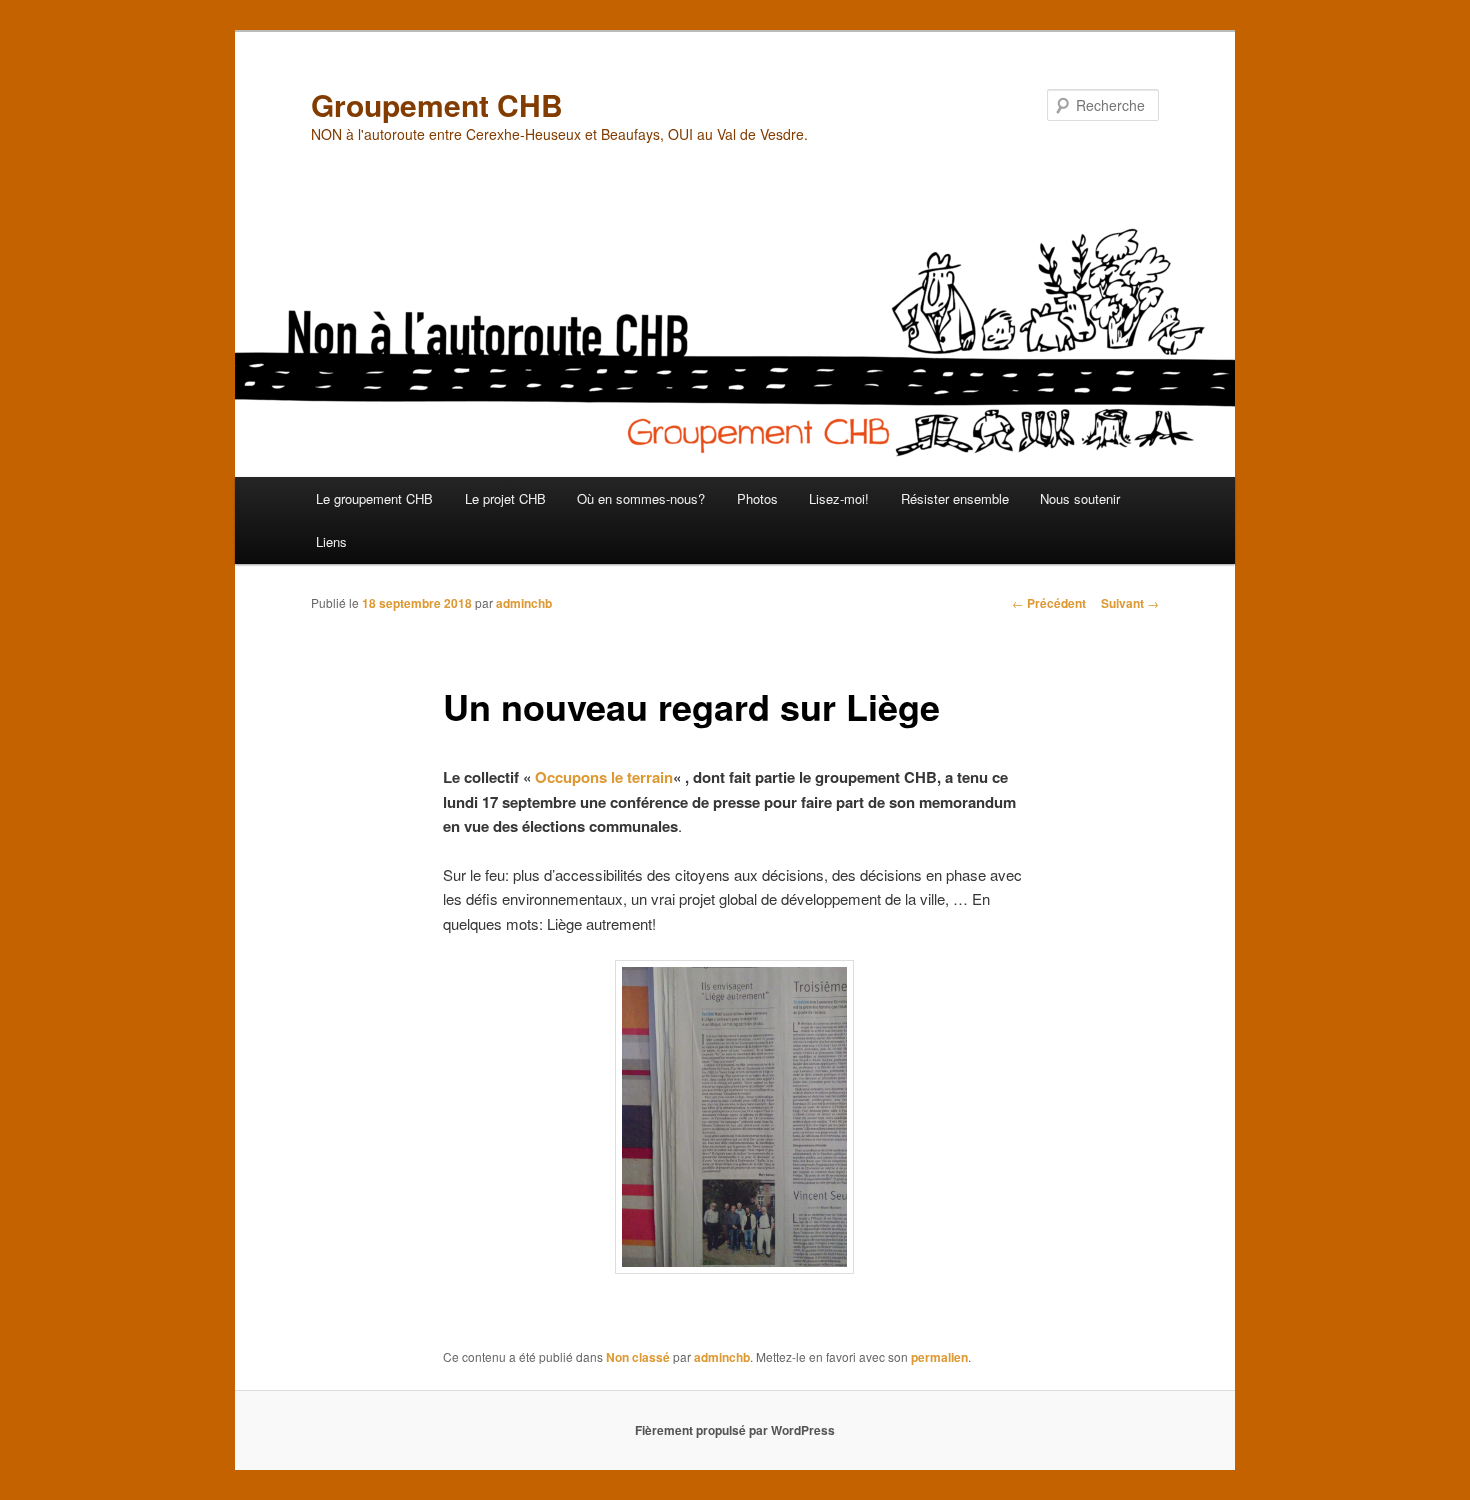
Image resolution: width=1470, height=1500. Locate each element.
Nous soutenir (1080, 498)
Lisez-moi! (839, 498)
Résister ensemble (955, 498)
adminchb (524, 603)
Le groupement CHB (374, 498)
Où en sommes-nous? (641, 498)
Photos (757, 498)
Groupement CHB (437, 104)
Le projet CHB (505, 498)
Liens (331, 541)
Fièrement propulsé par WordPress (735, 1430)
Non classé (638, 1357)
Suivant (1130, 603)
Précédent (1049, 603)
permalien (939, 1357)
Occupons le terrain (604, 777)
